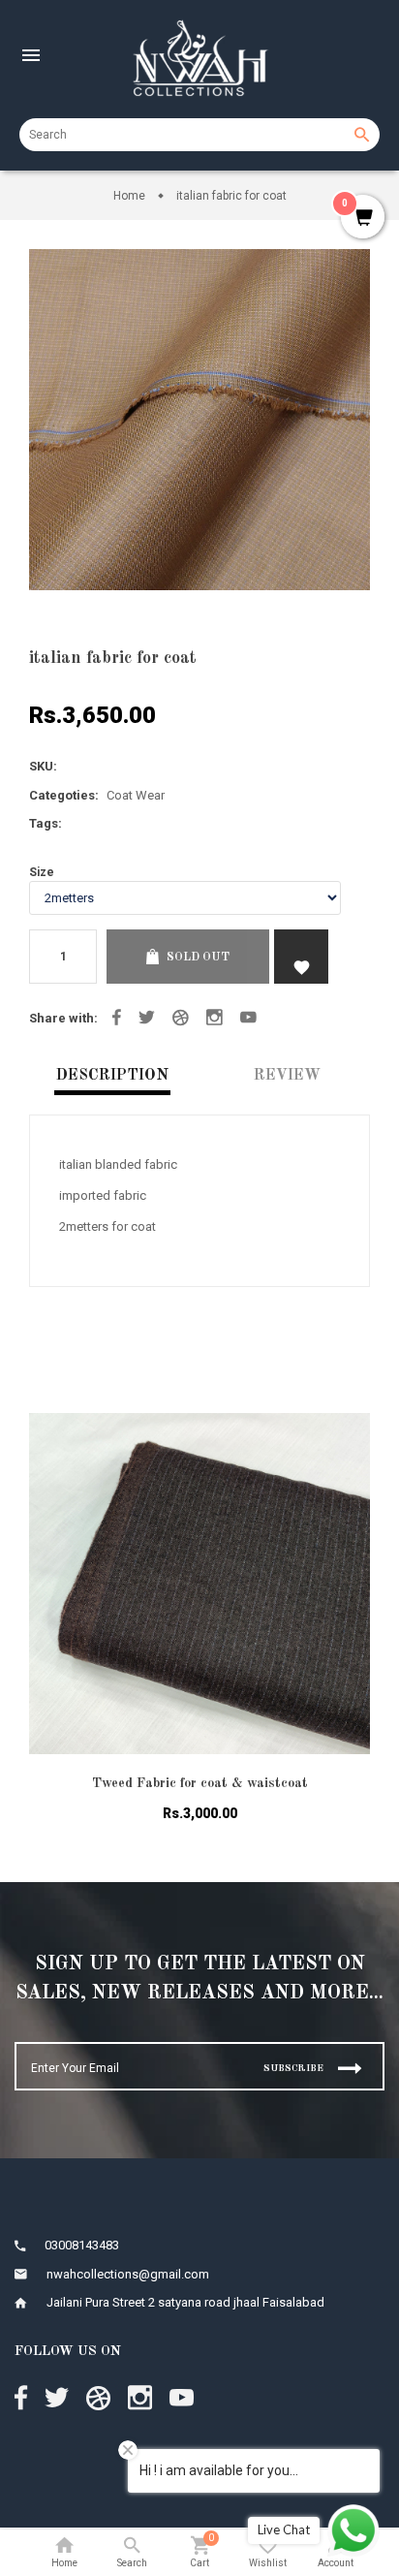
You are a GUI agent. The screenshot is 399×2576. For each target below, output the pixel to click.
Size (42, 872)
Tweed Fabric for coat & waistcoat (200, 1783)
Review (287, 1076)
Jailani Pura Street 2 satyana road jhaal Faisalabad (185, 2302)
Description (112, 1076)
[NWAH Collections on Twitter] (147, 1018)
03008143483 (82, 2245)
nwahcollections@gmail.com (128, 2274)
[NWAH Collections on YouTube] (248, 1018)
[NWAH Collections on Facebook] (117, 1018)
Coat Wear (136, 795)
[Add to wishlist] (341, 1452)
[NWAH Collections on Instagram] (215, 1018)
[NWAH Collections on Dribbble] (181, 1018)
